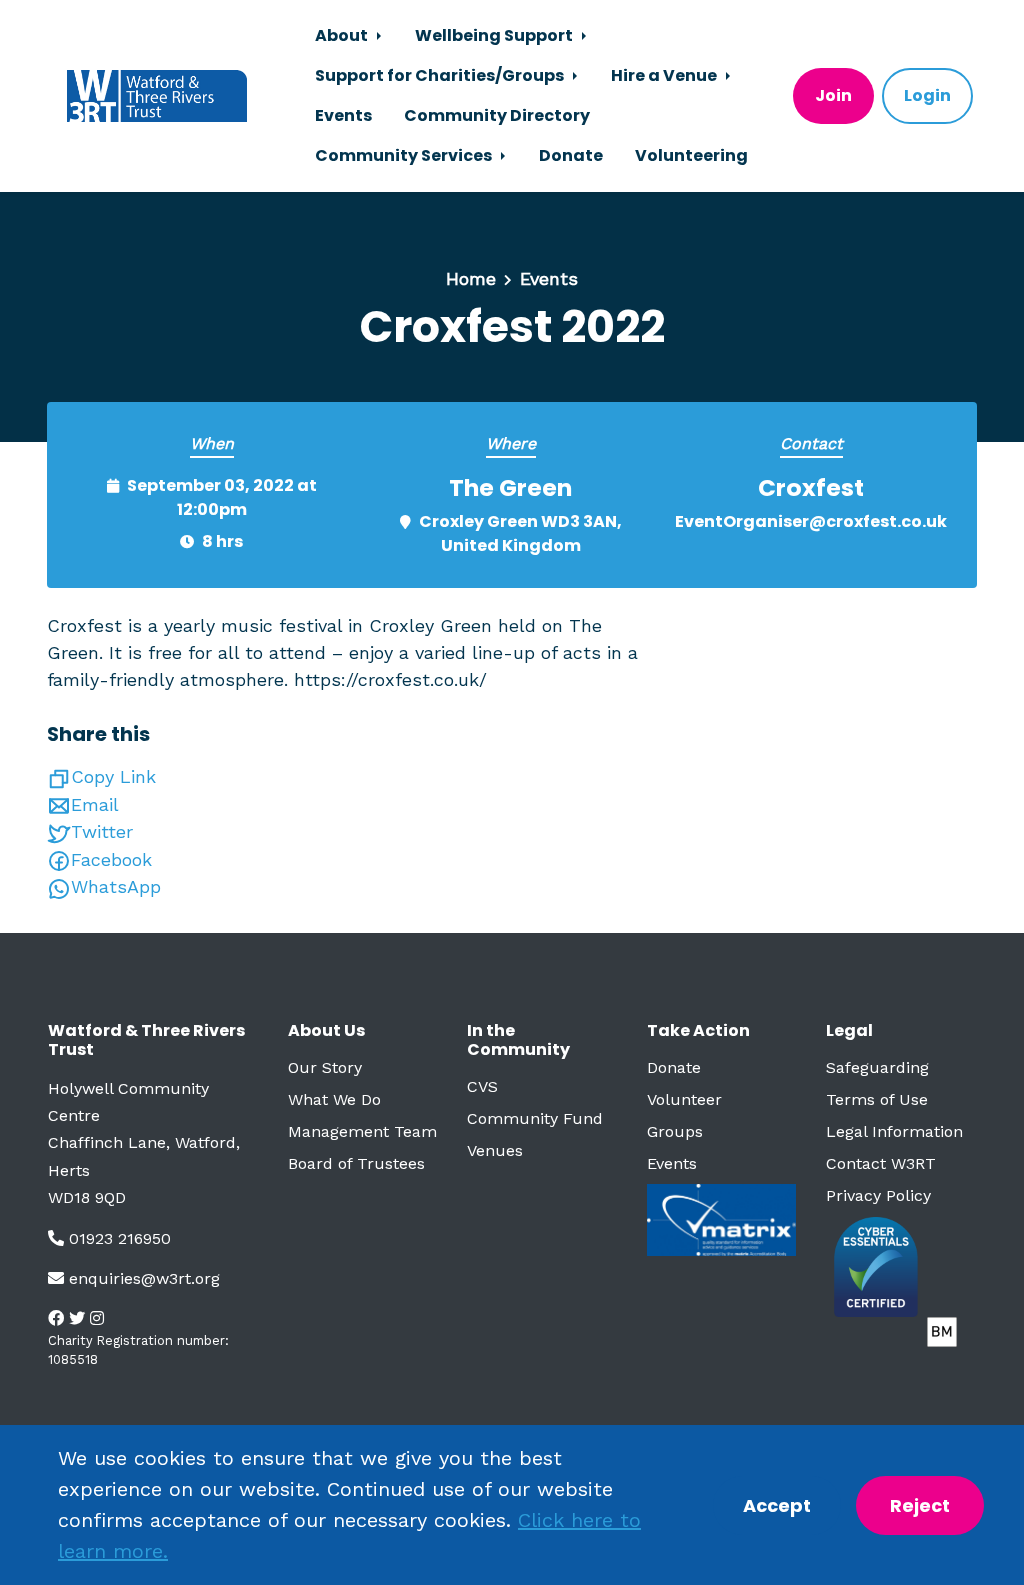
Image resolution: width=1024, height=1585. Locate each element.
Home (471, 278)
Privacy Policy (878, 1195)
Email (95, 804)
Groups (675, 1131)
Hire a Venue (665, 75)
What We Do (334, 1099)
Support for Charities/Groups (441, 75)
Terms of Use (877, 1099)
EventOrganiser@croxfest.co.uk (811, 521)
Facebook (111, 859)
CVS (482, 1086)
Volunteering (691, 155)
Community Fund (535, 1118)
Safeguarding (877, 1067)
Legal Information (894, 1131)
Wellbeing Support (495, 35)
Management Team (362, 1131)
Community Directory (497, 115)
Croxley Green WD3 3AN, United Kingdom (520, 533)
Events (343, 115)
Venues (495, 1150)
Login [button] (927, 95)
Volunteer (684, 1099)
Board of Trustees (356, 1163)
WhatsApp (116, 886)
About (343, 35)
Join (833, 95)
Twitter (102, 831)
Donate (571, 155)
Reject (920, 1505)
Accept (777, 1505)
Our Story (325, 1067)
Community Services (405, 155)
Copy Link (113, 776)
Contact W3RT (881, 1163)
